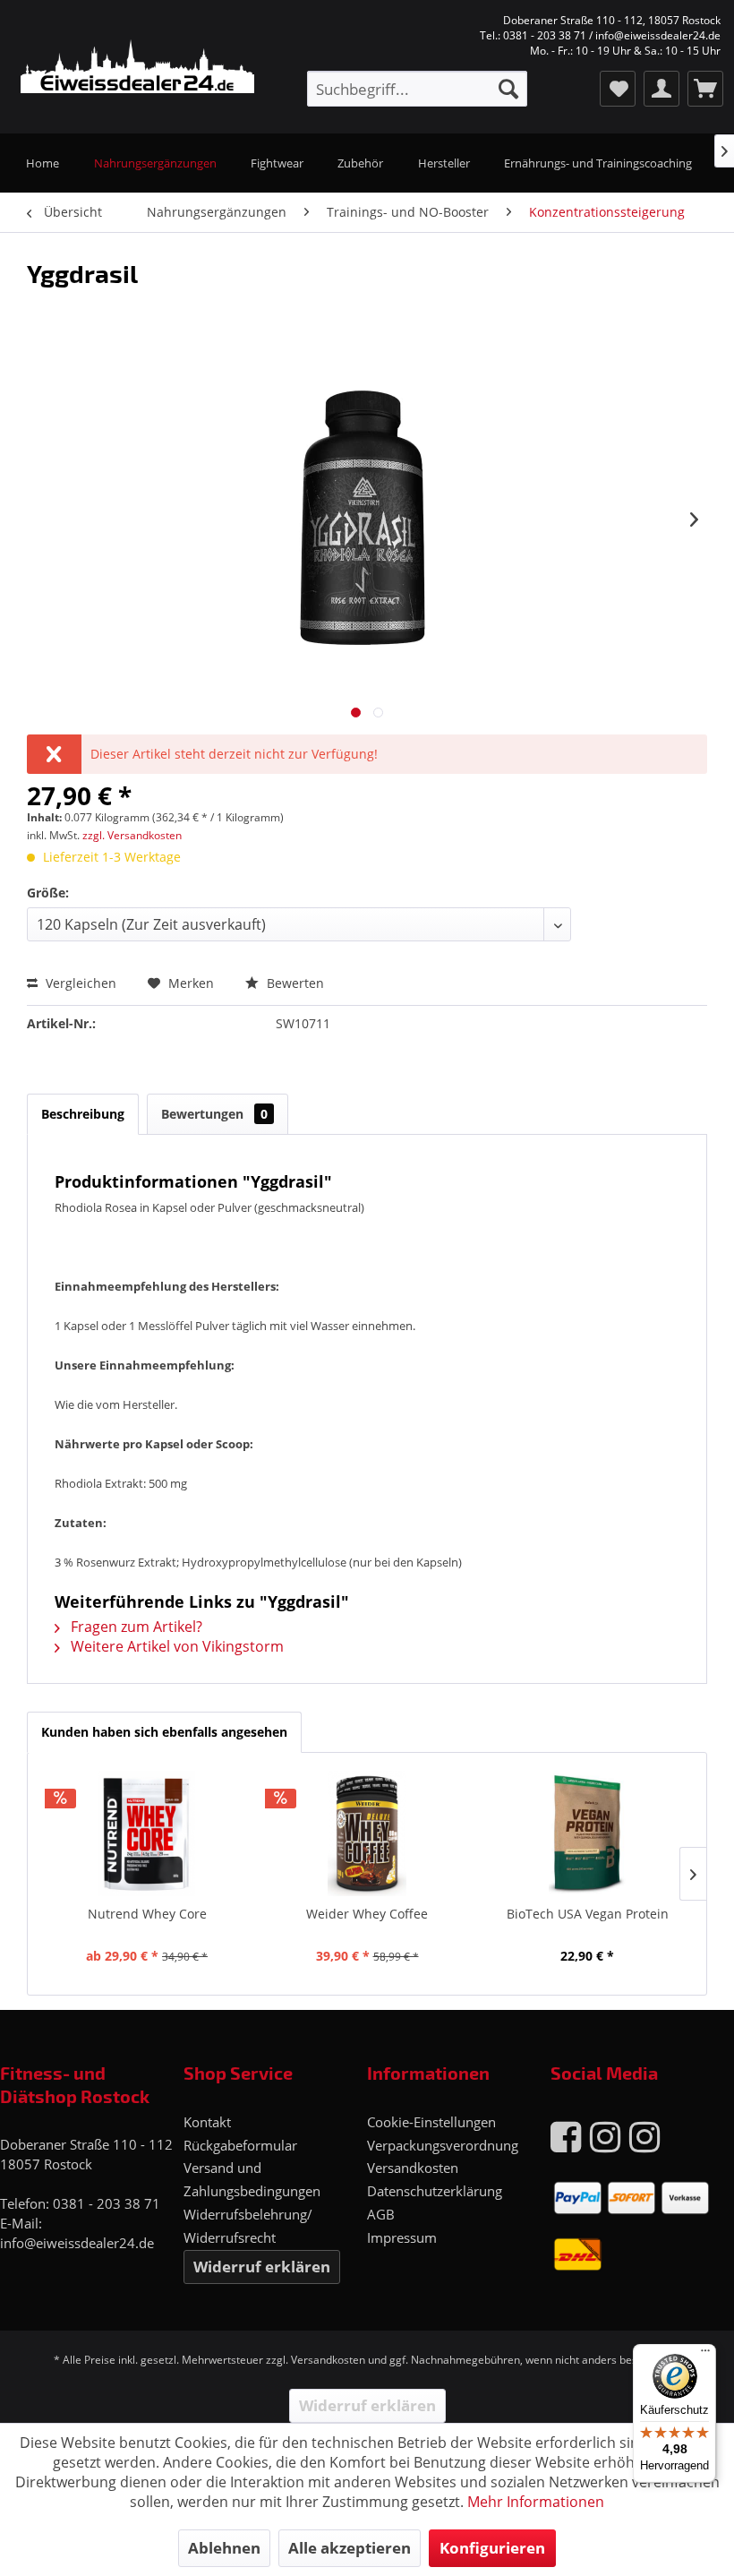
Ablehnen (224, 2548)
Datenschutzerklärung (435, 2191)
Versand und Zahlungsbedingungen (252, 2179)
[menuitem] (417, 89)
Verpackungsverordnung (443, 2145)
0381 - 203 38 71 (107, 2203)
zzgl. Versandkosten (132, 835)
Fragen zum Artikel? (135, 1627)
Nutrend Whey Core (147, 1914)
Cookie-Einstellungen (431, 2122)
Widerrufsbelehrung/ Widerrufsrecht (248, 2226)
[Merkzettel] (618, 89)
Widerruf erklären (262, 2267)
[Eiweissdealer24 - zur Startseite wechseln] (126, 68)
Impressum (402, 2237)
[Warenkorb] (705, 89)
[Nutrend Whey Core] (147, 1833)
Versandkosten (413, 2168)
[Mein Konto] (661, 89)
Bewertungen (214, 1114)
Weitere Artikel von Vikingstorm (175, 1646)
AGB (381, 2214)
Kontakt (207, 2122)
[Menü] (705, 2355)
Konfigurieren (492, 2548)
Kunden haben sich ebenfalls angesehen (164, 1732)
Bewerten (294, 983)
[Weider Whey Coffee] (367, 1833)
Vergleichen (79, 983)
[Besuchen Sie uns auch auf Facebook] (566, 2136)
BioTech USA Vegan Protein (588, 1914)
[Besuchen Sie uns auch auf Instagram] (605, 2136)
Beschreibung (83, 1114)
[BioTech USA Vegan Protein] (587, 1833)
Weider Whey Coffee (367, 1914)
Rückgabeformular (240, 2145)
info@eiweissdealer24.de (77, 2243)
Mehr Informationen (536, 2502)
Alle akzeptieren (350, 2548)
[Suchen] (508, 89)
